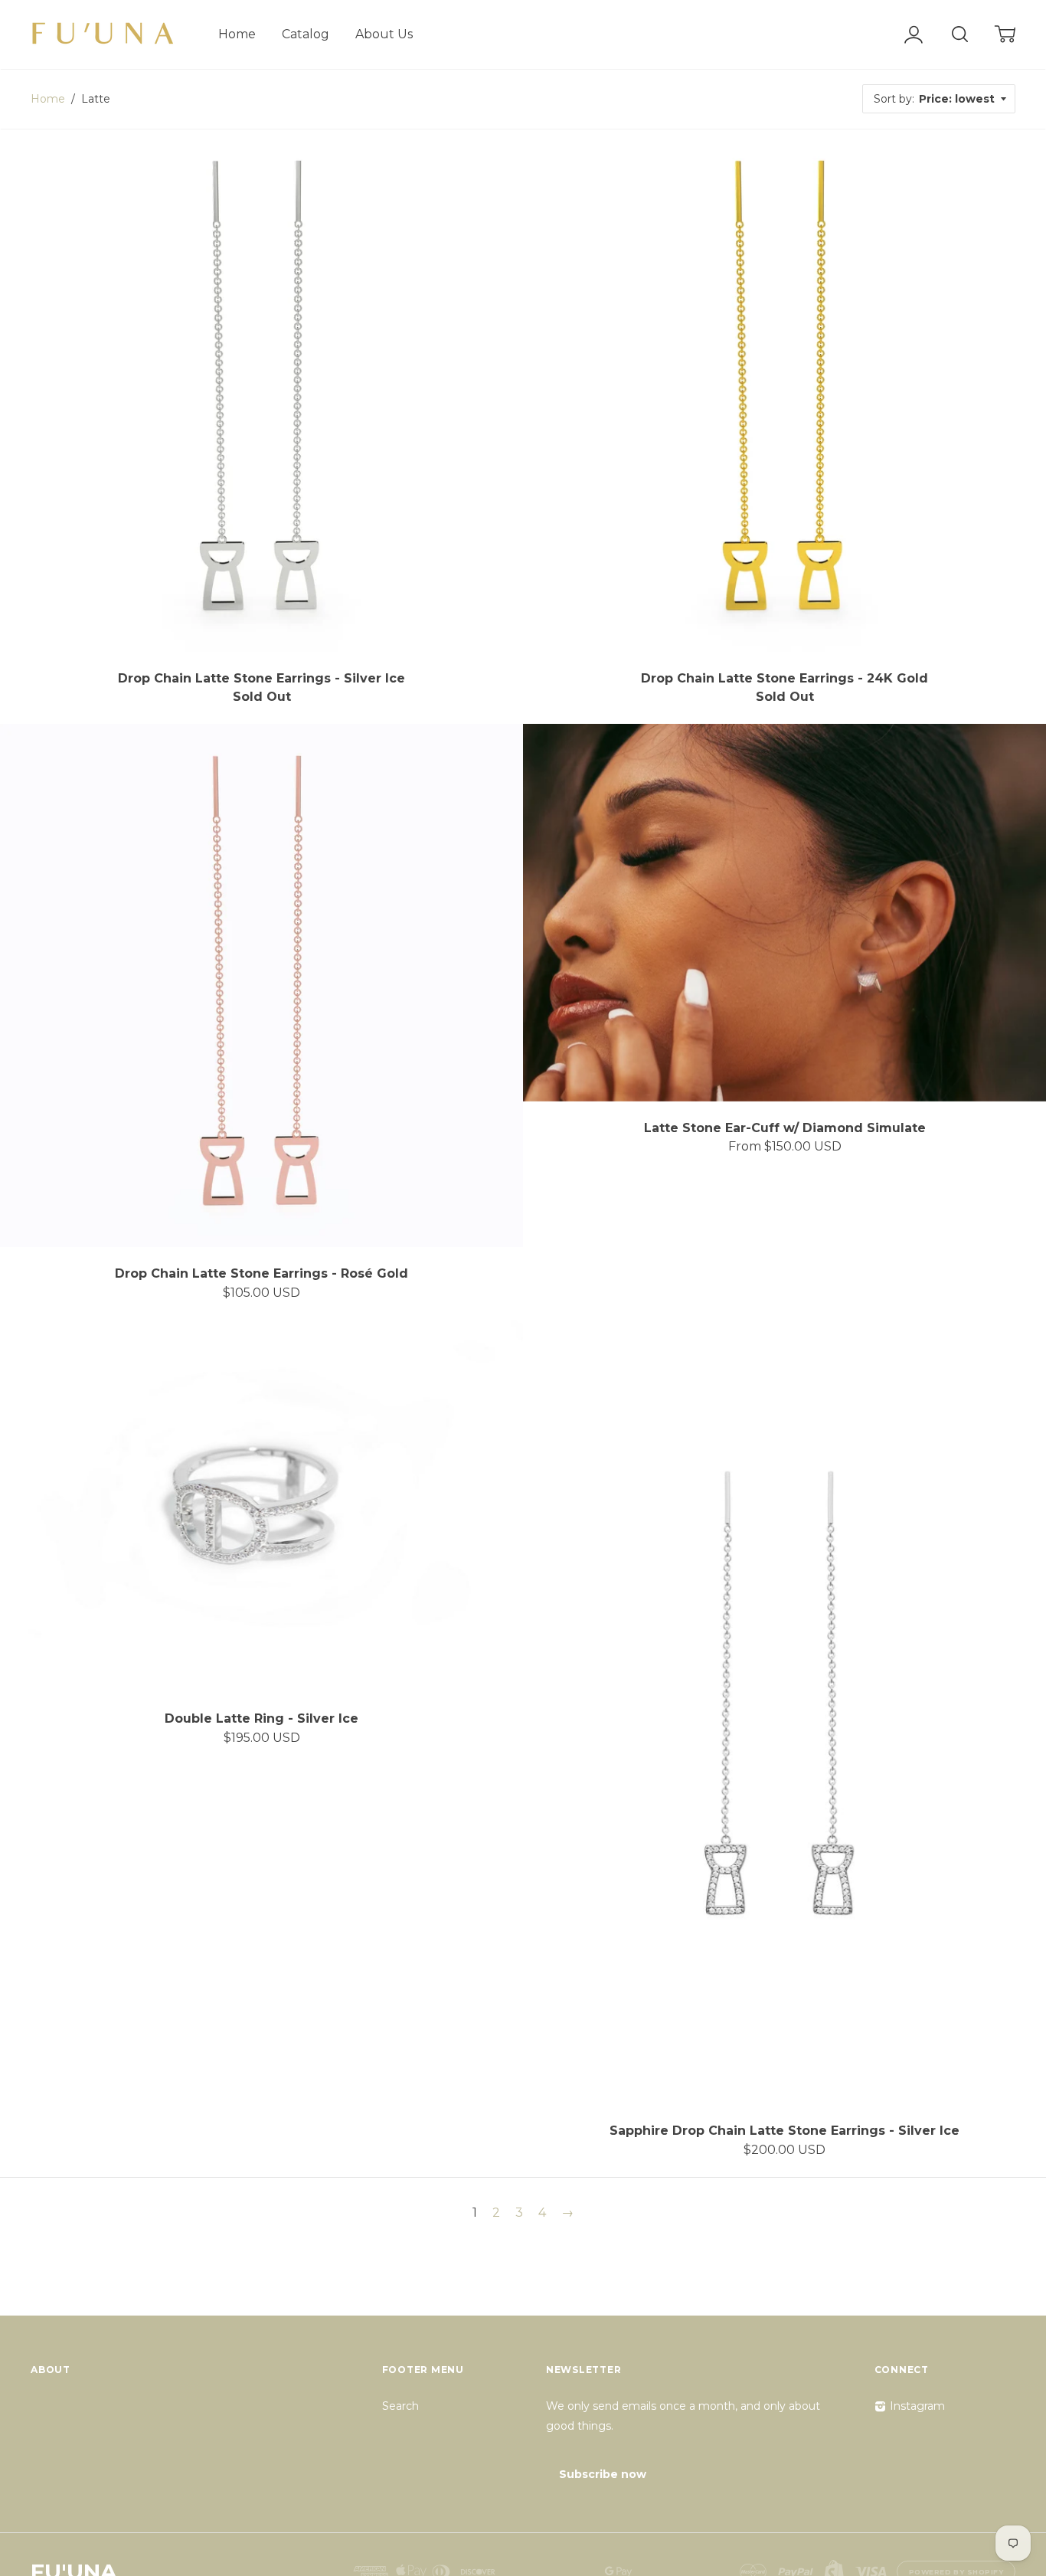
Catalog (306, 34)
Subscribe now (603, 2474)
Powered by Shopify (956, 2572)
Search (400, 2406)
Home (237, 34)
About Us (384, 34)
